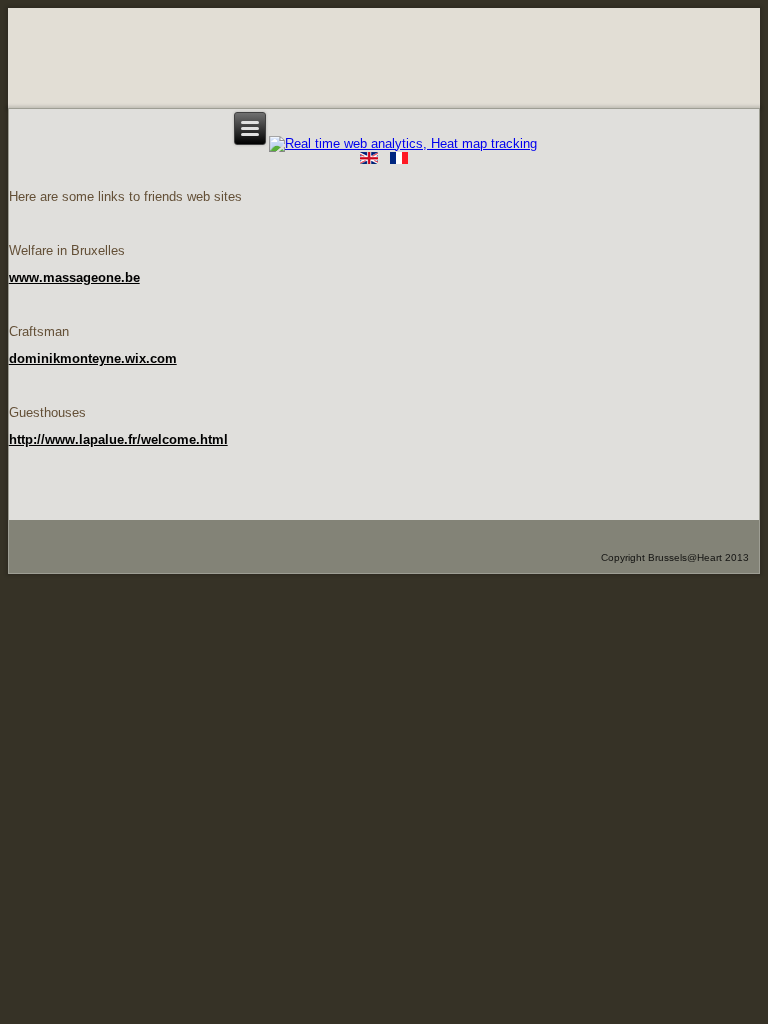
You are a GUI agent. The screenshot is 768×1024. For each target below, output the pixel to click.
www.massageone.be (74, 277)
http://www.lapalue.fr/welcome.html (118, 439)
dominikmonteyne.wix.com (93, 358)
